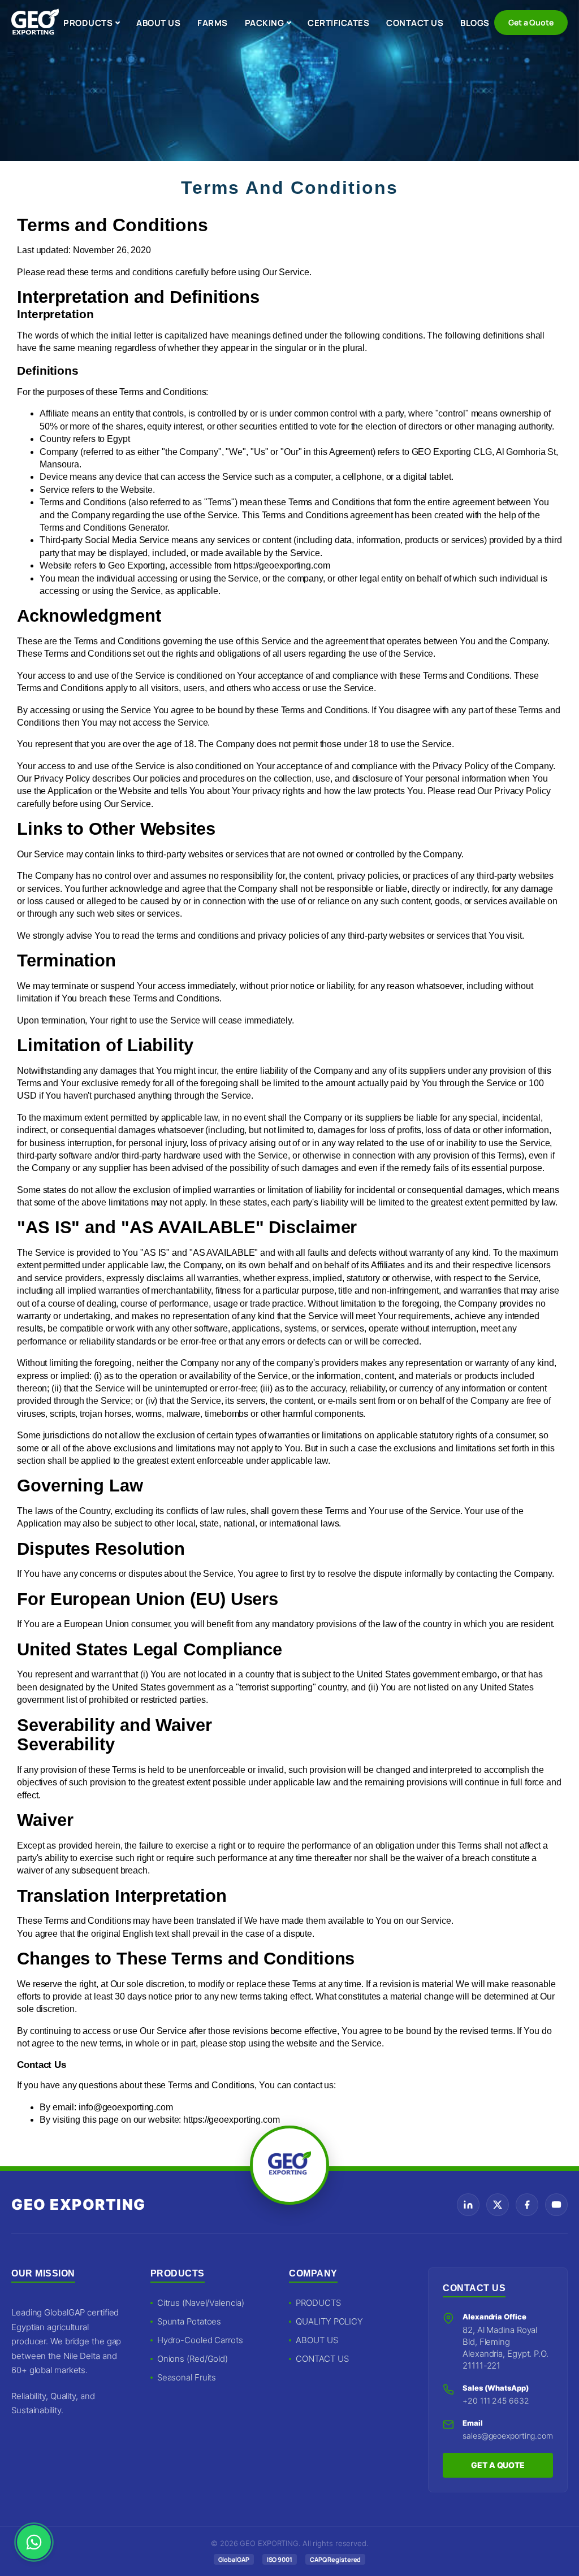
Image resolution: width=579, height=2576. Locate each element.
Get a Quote (531, 22)
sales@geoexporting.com (508, 2436)
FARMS (213, 23)
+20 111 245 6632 (496, 2401)
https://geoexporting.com (282, 565)
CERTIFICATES (338, 23)
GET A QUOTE (498, 2465)
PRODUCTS (88, 23)
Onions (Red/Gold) (193, 2359)
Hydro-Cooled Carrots (200, 2340)
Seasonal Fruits (187, 2377)
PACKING (265, 23)
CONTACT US (415, 23)
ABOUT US (158, 23)
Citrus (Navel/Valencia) (201, 2303)
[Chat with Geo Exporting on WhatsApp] (34, 2542)
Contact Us (42, 2065)
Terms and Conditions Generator (103, 528)
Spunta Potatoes (189, 2321)
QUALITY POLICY (329, 2321)
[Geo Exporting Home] (35, 23)
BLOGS (475, 23)
